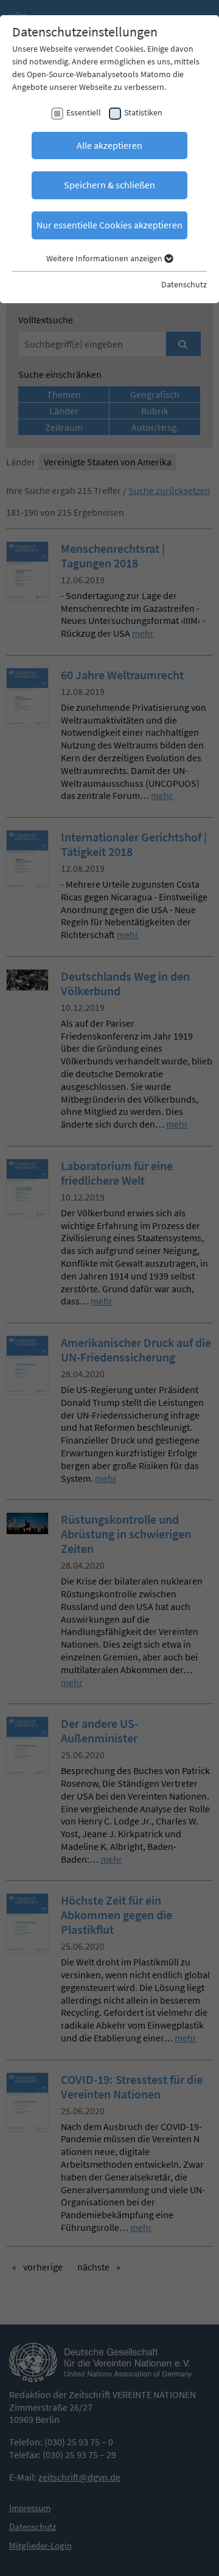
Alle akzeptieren (109, 145)
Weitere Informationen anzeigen (105, 258)
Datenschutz (184, 284)
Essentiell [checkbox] (84, 112)
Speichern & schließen (109, 185)
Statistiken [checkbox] (143, 112)
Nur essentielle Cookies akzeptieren (109, 225)
